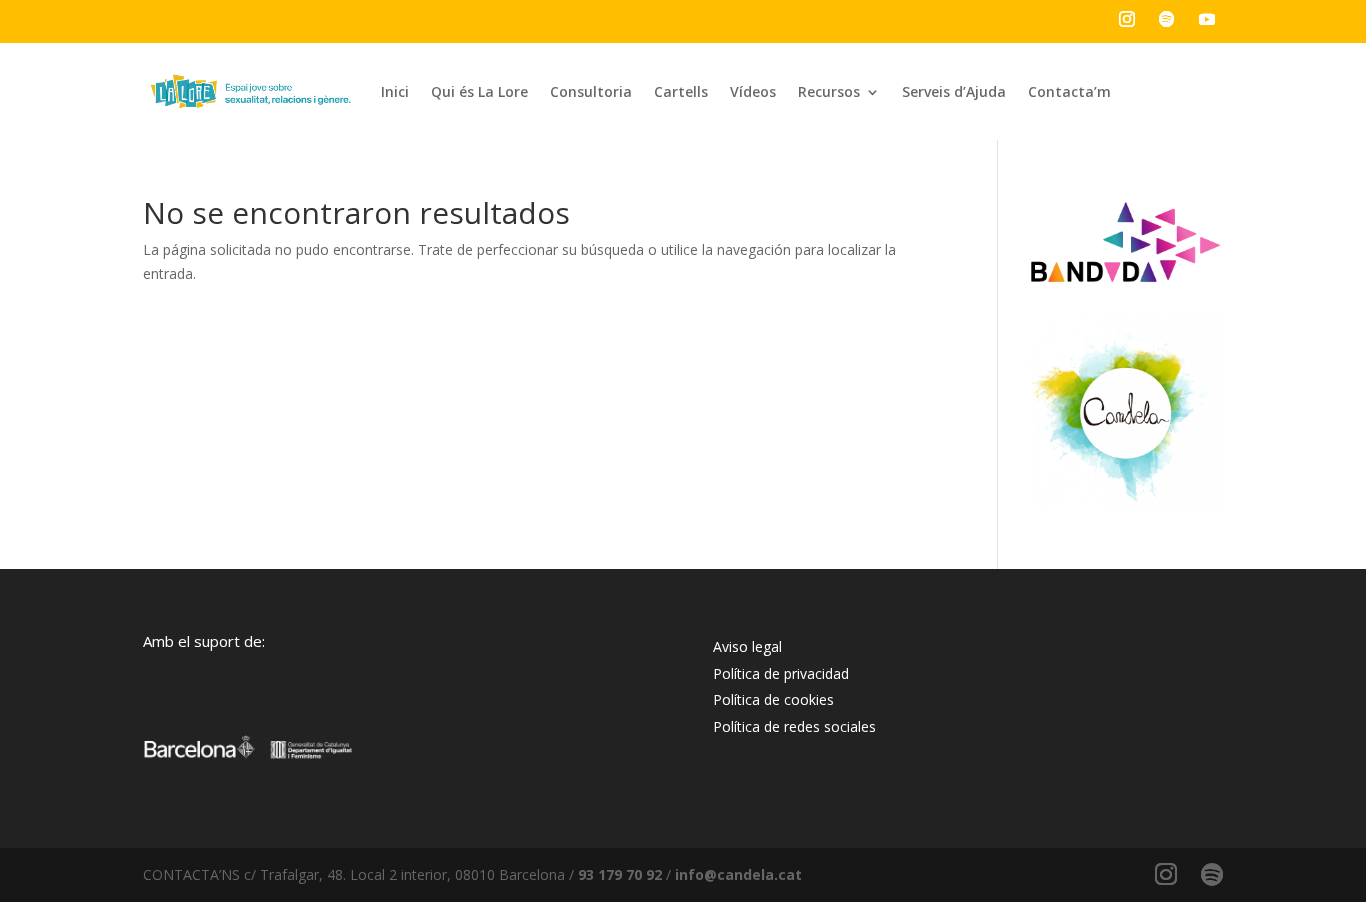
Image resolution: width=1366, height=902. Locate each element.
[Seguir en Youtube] (1207, 19)
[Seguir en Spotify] (1167, 19)
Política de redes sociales (794, 726)
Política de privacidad (781, 673)
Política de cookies (773, 699)
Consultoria (591, 91)
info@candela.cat (738, 874)
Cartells (681, 91)
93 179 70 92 (620, 874)
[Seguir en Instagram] (1127, 19)
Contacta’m (1069, 91)
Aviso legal (747, 646)
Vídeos (753, 91)
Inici (395, 91)
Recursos (829, 91)
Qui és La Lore (479, 91)
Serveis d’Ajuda (954, 91)
